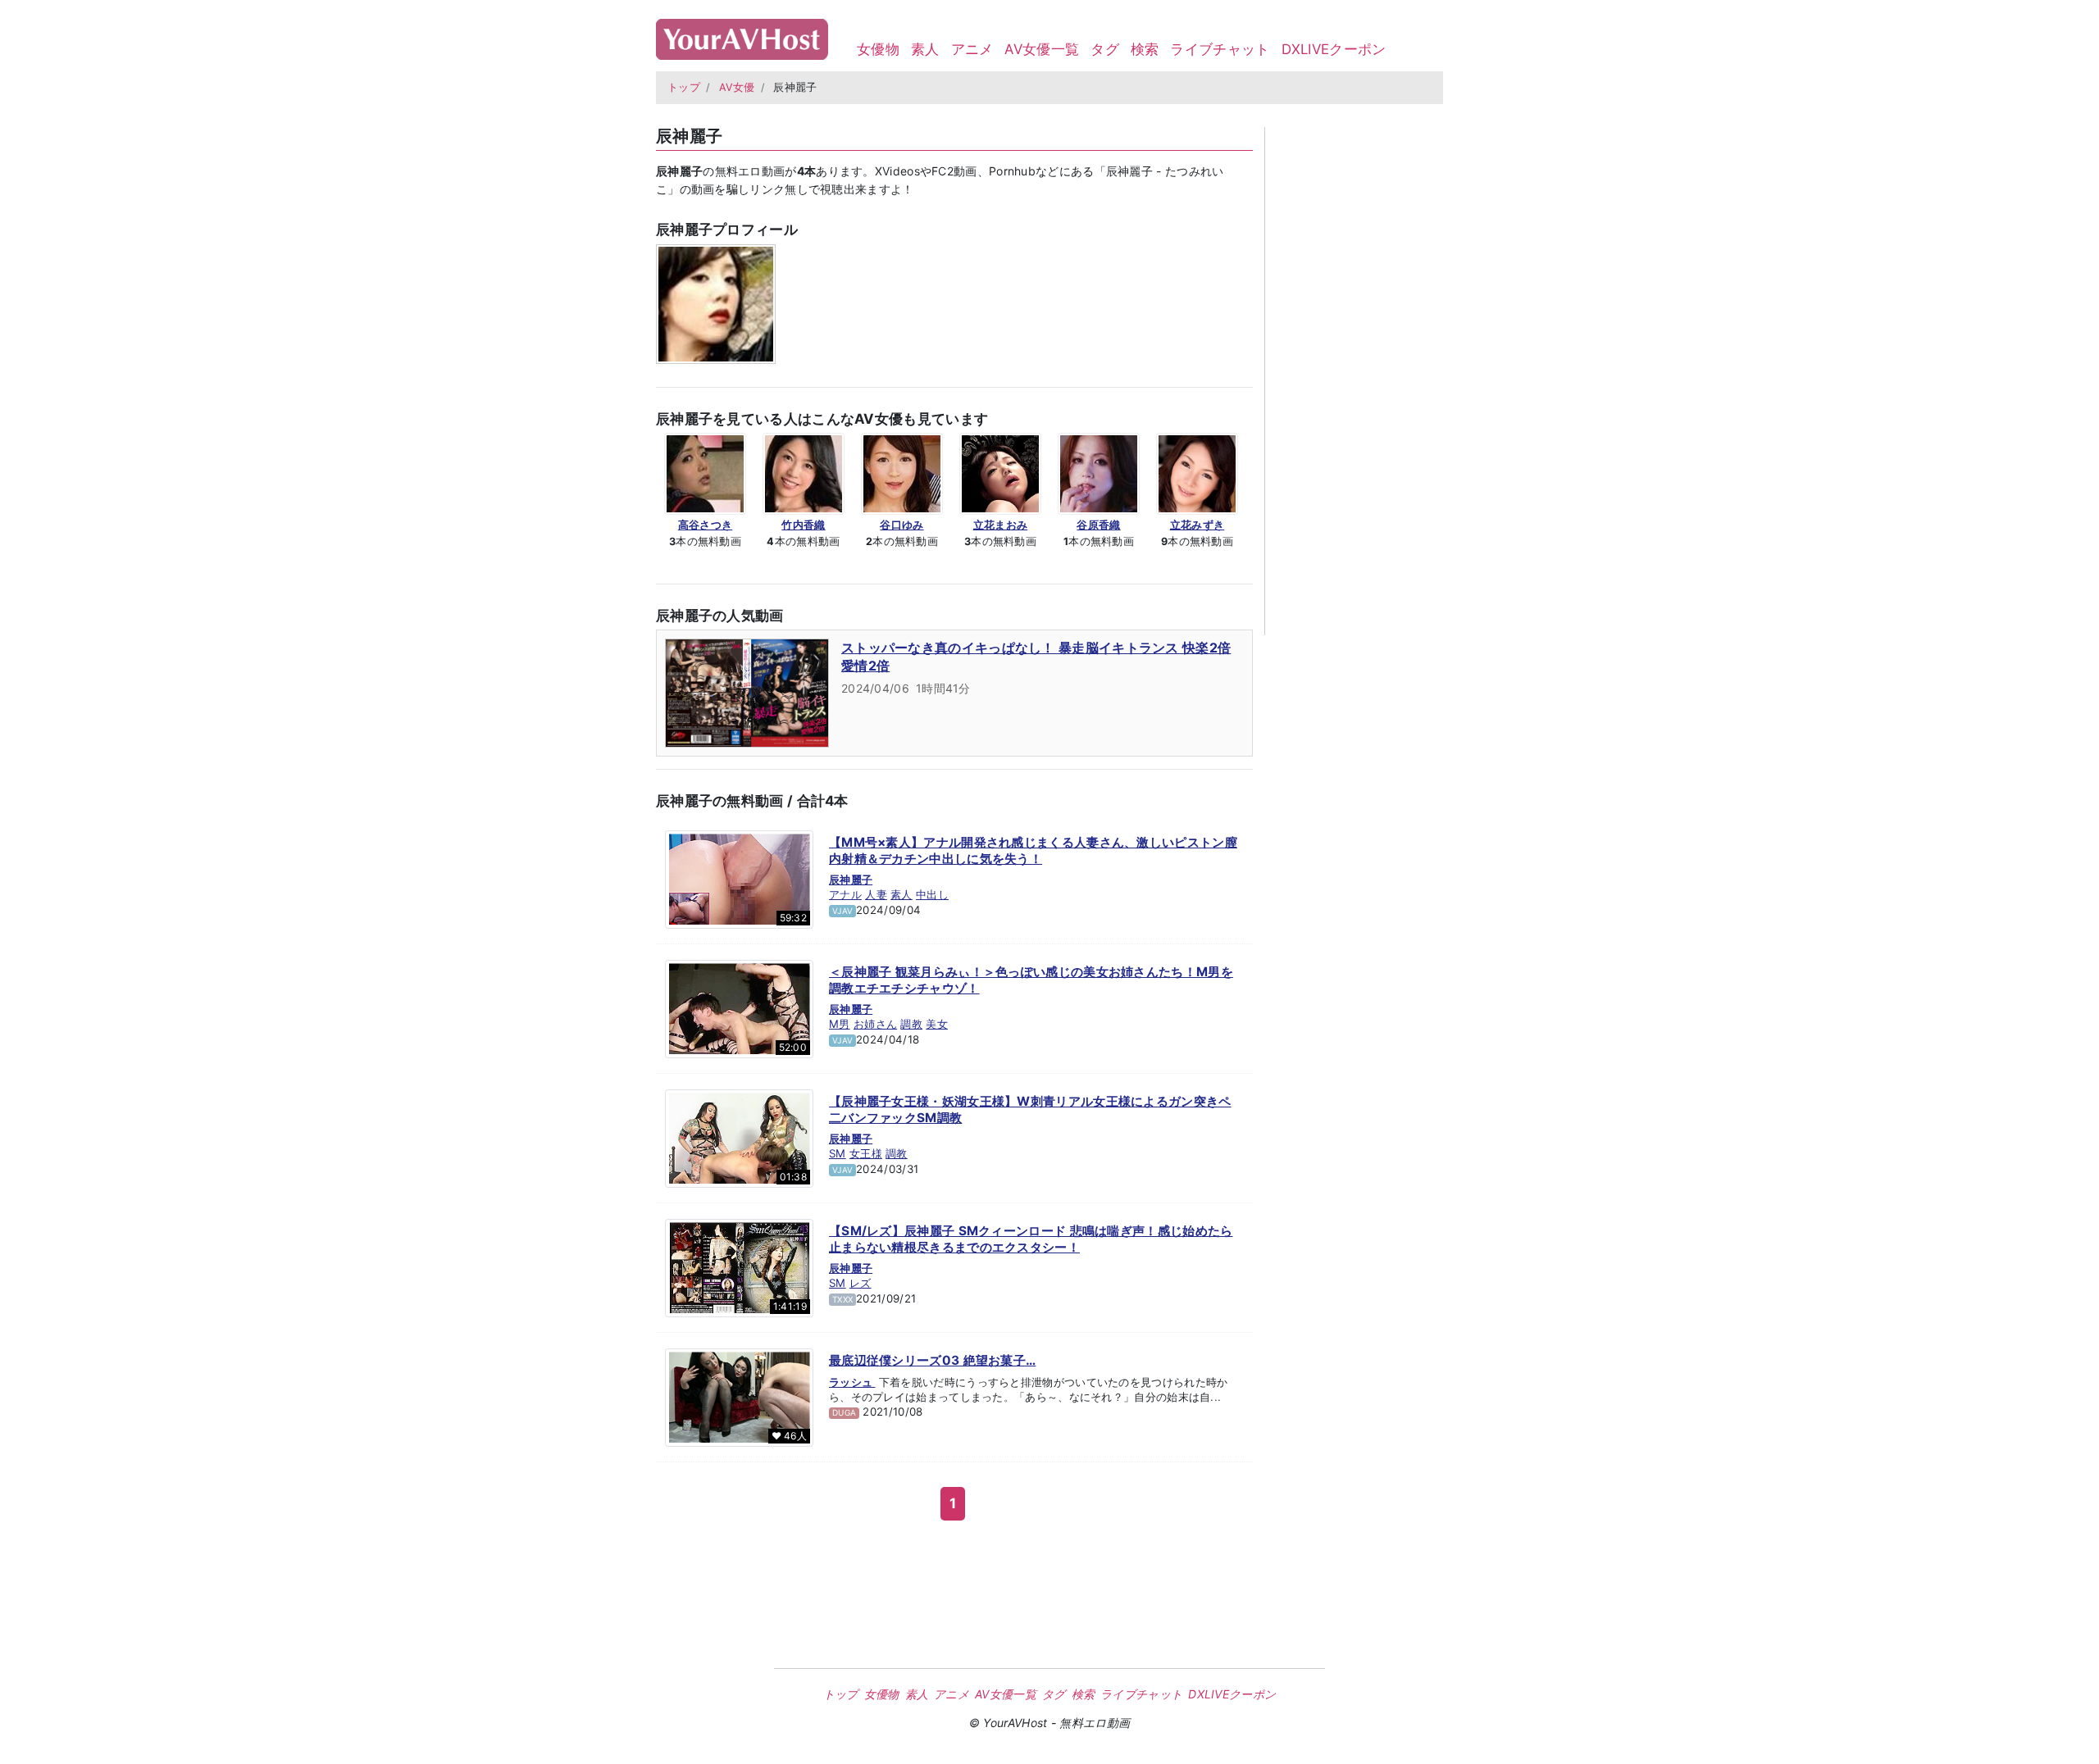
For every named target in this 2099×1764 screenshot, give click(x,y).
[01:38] (739, 1138)
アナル (845, 894)
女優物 (878, 49)
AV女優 (737, 87)
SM (838, 1153)
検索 (1145, 49)
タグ (1105, 49)
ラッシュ (852, 1382)
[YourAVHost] (742, 36)
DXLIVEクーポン (1334, 49)
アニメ (972, 49)
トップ (684, 87)
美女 (937, 1024)
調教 (911, 1024)
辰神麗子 (851, 880)
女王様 (866, 1153)
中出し (932, 894)
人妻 (876, 894)
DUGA (844, 1412)
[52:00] (739, 1008)
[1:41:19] (739, 1267)
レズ (861, 1283)
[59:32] (739, 879)
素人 (925, 49)
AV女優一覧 (1042, 49)
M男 (840, 1024)
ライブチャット (1220, 49)
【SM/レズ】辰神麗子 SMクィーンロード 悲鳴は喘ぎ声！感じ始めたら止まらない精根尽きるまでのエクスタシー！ (1031, 1239)
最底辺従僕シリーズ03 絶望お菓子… (932, 1360)
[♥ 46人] (739, 1397)
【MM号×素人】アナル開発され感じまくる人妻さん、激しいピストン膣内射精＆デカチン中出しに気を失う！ (1033, 850)
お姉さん (875, 1024)
